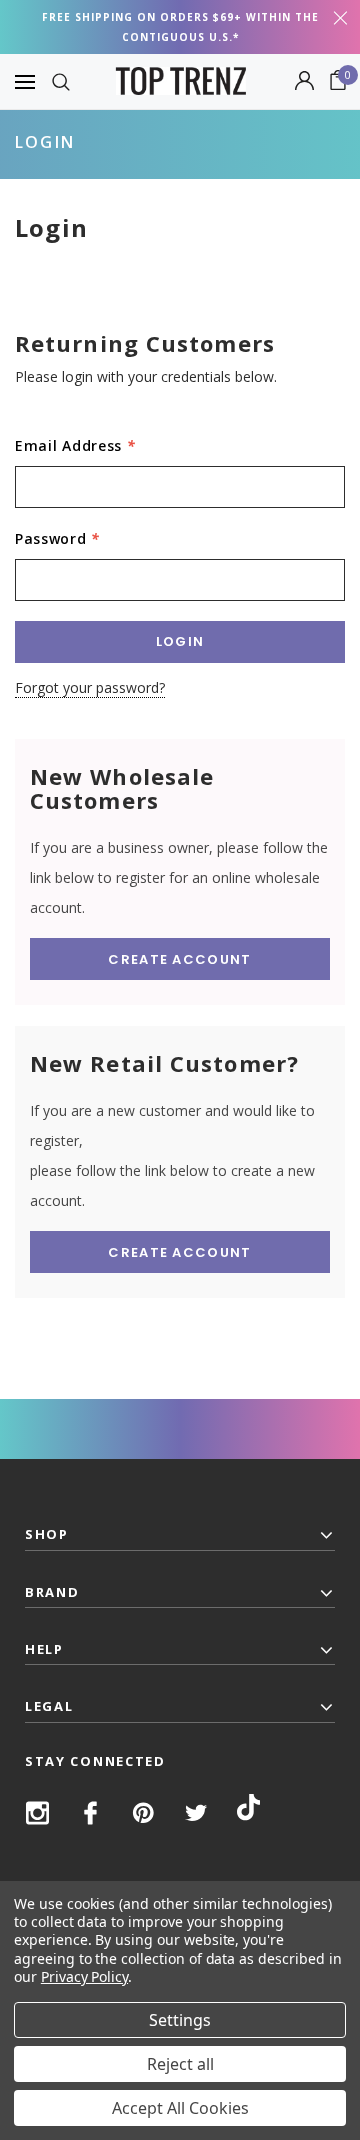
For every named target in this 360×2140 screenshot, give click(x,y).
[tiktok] (248, 1811)
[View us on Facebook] (90, 1813)
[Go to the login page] (304, 82)
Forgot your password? (90, 687)
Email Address (75, 445)
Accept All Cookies (180, 2108)
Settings (180, 2020)
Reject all (180, 2064)
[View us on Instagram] (37, 1813)
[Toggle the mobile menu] (25, 81)
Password (57, 538)
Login (45, 142)
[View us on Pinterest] (143, 1813)
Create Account (179, 959)
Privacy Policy (84, 1976)
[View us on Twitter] (196, 1813)
